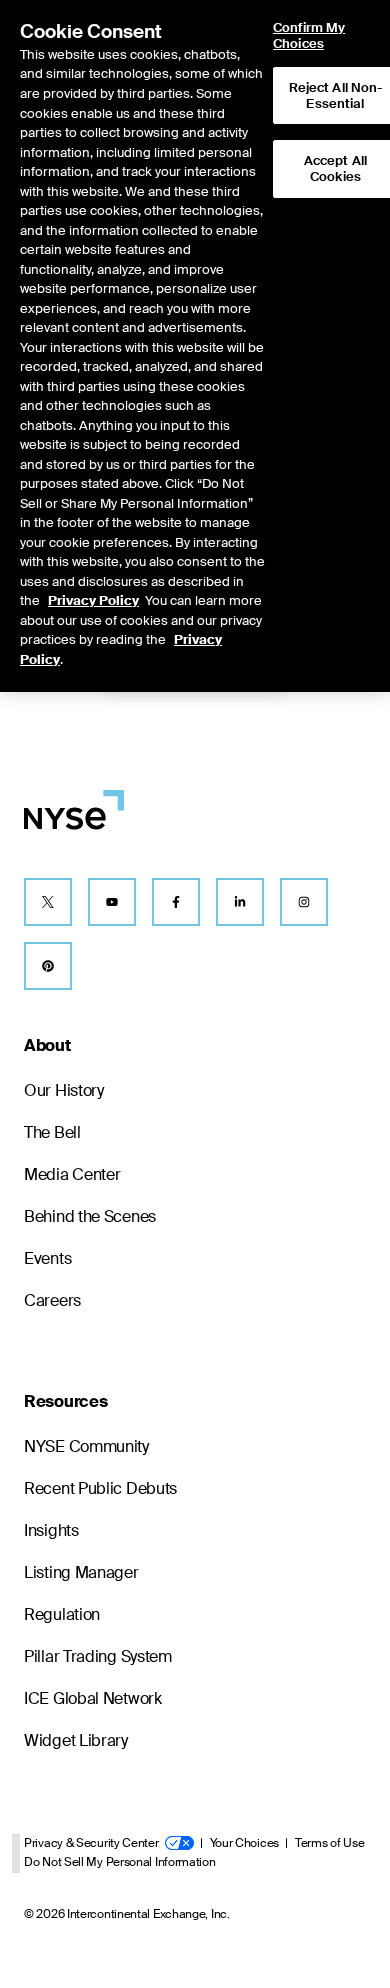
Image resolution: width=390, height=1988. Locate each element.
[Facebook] (176, 902)
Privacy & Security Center (91, 1843)
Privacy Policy (93, 600)
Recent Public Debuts (100, 1488)
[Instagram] (304, 902)
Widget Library (76, 1740)
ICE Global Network (93, 1698)
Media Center (72, 1174)
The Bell (52, 1132)
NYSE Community (86, 1446)
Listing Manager (81, 1572)
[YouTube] (112, 902)
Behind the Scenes (90, 1216)
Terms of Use (329, 1843)
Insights (51, 1530)
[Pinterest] (48, 966)
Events (47, 1258)
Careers (52, 1300)
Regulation (62, 1614)
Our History (64, 1090)
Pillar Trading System (98, 1656)
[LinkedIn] (240, 902)
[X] (48, 902)
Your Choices (244, 1843)
